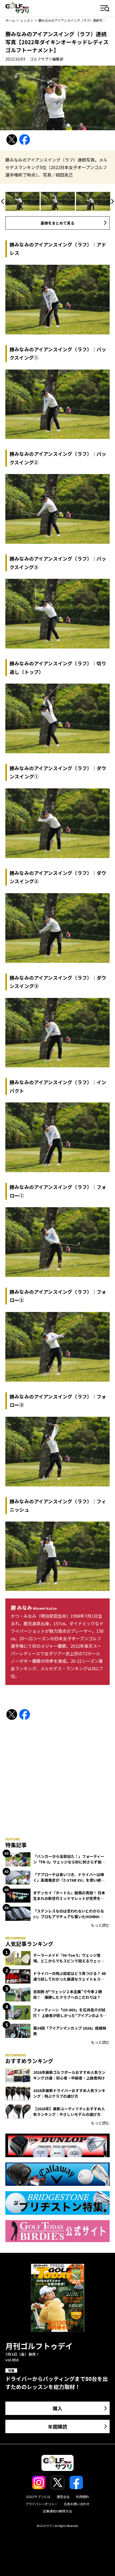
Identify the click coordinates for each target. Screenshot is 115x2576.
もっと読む (100, 1925)
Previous (3, 201)
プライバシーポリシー (41, 2504)
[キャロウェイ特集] (57, 2174)
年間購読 (57, 2426)
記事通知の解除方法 (57, 2511)
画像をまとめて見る (57, 223)
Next (112, 201)
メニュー (105, 9)
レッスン (27, 20)
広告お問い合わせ (77, 2504)
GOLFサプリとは (38, 2497)
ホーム (10, 20)
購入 (57, 2408)
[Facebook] (25, 140)
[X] (12, 140)
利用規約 (82, 2497)
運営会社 (63, 2497)
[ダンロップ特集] (57, 2145)
